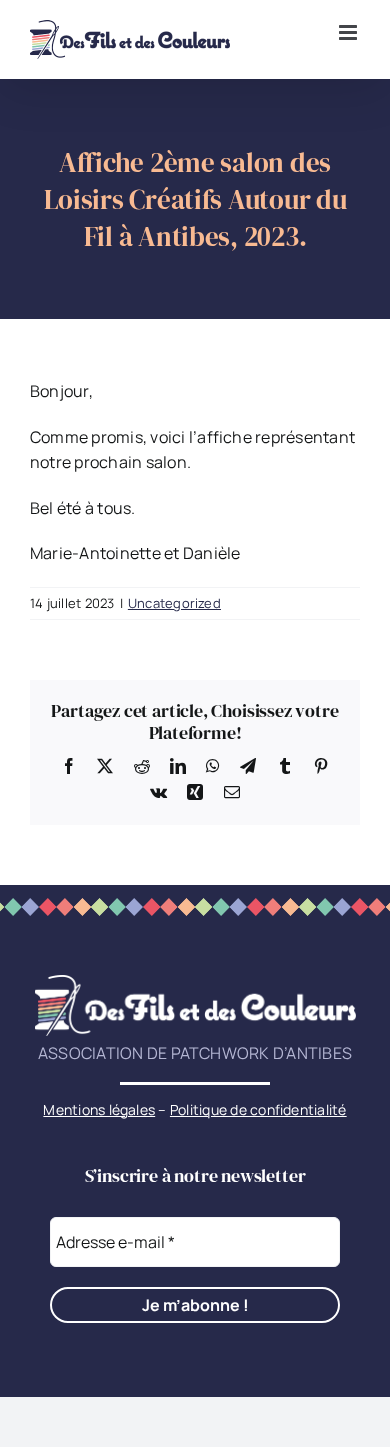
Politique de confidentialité (258, 1109)
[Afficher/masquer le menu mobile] (349, 32)
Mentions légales (99, 1109)
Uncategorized (174, 603)
